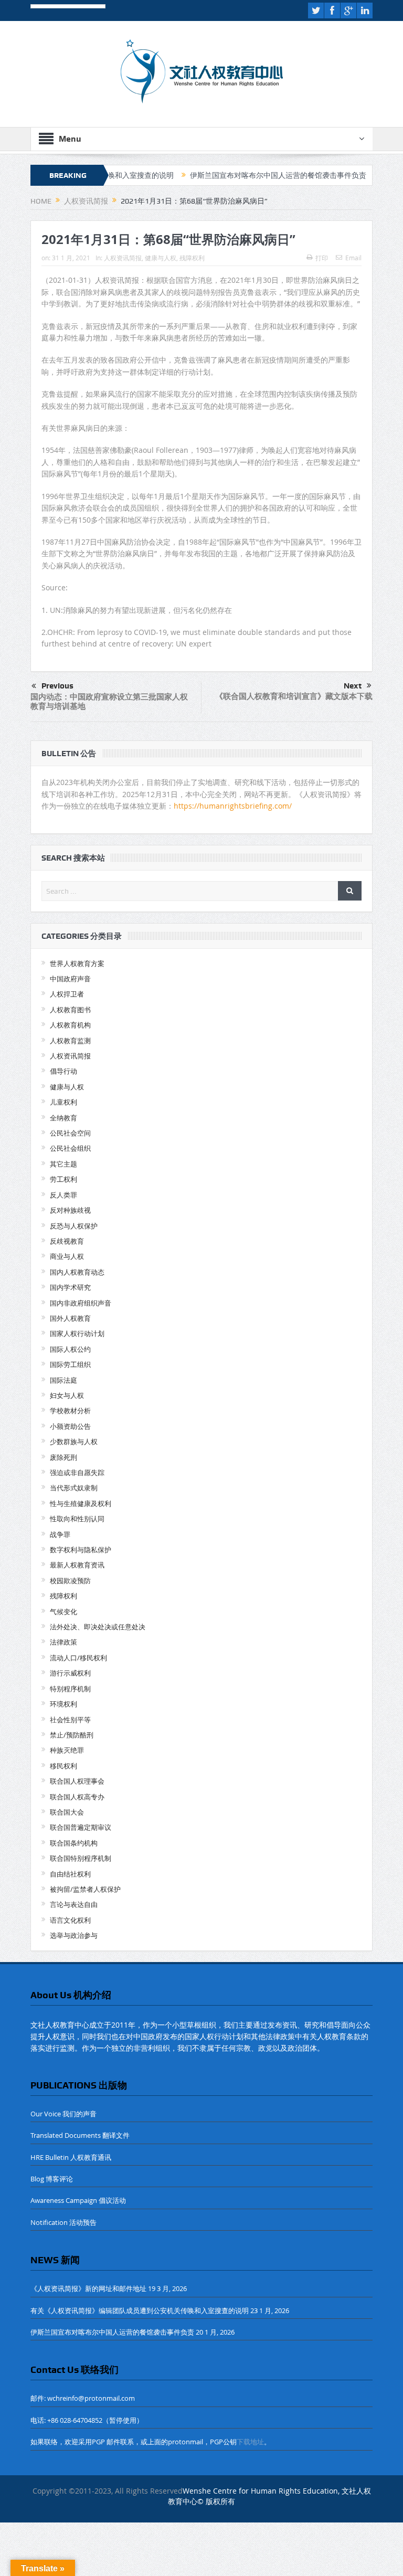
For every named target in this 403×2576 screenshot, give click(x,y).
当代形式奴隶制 (74, 1488)
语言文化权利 (70, 1920)
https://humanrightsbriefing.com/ (234, 806)
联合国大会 (67, 1812)
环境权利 (63, 1704)
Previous (57, 686)
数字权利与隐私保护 (81, 1550)
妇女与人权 (67, 1395)
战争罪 (60, 1534)
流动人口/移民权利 (78, 1658)
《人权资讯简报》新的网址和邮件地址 (88, 2288)
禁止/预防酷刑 (72, 1735)
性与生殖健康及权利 (81, 1503)
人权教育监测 (70, 1041)
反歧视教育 (67, 1241)
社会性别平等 (70, 1720)
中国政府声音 (70, 979)
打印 (322, 258)
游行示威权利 (70, 1673)
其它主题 (63, 1164)
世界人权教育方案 (77, 963)
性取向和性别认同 (77, 1519)
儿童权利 (63, 1102)
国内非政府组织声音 (81, 1303)
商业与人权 (67, 1256)
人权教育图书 (70, 1010)
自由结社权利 (70, 1874)
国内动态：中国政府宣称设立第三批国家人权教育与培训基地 (109, 701)
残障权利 (192, 258)
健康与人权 (161, 258)
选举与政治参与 (74, 1935)
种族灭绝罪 (67, 1750)
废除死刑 (63, 1457)
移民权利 (63, 1766)
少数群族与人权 (74, 1441)
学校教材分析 (70, 1411)
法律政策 (63, 1642)
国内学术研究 (70, 1287)
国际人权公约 (70, 1349)
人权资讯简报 (123, 258)
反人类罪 (63, 1195)
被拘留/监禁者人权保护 (85, 1889)
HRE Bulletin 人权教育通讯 (71, 2157)
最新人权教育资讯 (77, 1565)
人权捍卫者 (67, 994)
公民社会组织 (70, 1148)
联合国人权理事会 (77, 1781)
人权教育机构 (70, 1025)
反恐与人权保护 (74, 1226)
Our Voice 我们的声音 (63, 2114)
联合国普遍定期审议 (81, 1827)
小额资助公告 (70, 1426)
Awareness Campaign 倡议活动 (78, 2200)
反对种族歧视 (70, 1210)
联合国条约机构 (74, 1843)
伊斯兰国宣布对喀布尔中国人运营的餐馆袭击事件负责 (236, 175)
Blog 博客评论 (52, 2179)
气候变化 (63, 1612)
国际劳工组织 (70, 1364)
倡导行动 (63, 1071)
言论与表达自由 (74, 1904)
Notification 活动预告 (63, 2222)
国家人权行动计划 (77, 1333)
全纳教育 (63, 1118)
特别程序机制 (70, 1689)
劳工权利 (63, 1179)
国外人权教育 (70, 1318)
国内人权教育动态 (77, 1272)
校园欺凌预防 (70, 1581)
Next (353, 686)
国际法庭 (63, 1380)
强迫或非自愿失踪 (77, 1472)
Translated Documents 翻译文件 (80, 2135)
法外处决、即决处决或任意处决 (98, 1627)
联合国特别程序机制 (81, 1858)
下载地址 (250, 2442)
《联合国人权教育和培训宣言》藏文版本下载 (294, 696)
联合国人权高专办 (77, 1797)
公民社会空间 (70, 1133)
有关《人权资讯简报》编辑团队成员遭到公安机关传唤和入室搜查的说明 (140, 2310)
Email (353, 258)
